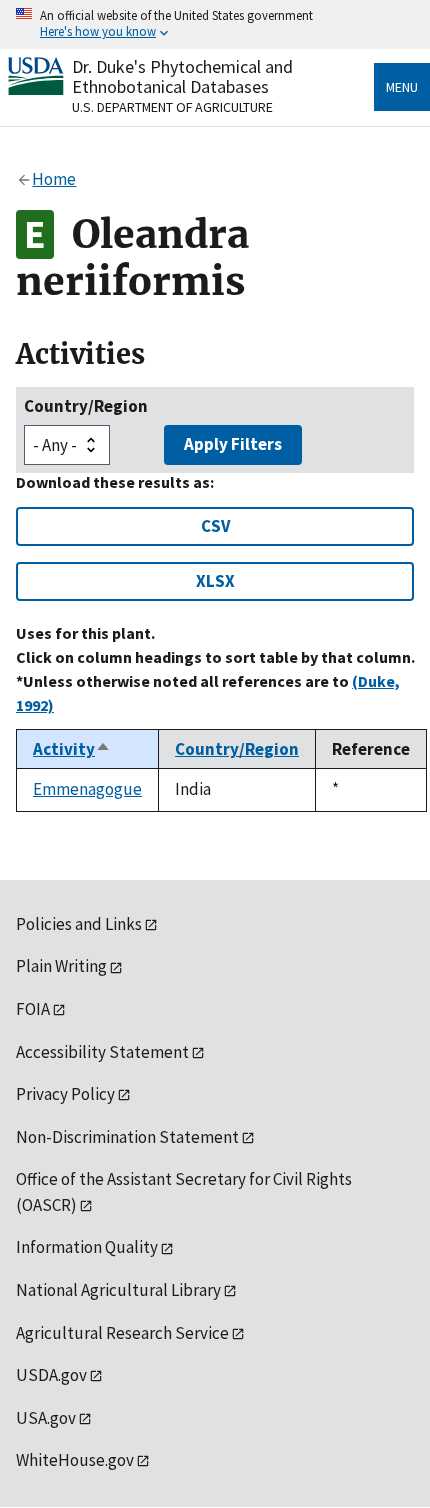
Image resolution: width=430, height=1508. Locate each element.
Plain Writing (61, 966)
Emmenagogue (87, 789)
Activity (72, 749)
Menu (402, 87)
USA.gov (46, 1418)
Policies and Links (79, 924)
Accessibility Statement (102, 1052)
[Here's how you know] (215, 24)
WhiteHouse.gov (75, 1460)
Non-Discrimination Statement (127, 1137)
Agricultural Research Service (122, 1333)
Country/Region (86, 406)
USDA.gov (51, 1375)
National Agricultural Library (118, 1290)
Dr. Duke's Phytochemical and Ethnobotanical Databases (182, 76)
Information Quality (87, 1247)
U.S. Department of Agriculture (172, 107)
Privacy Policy (65, 1094)
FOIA (33, 1009)
